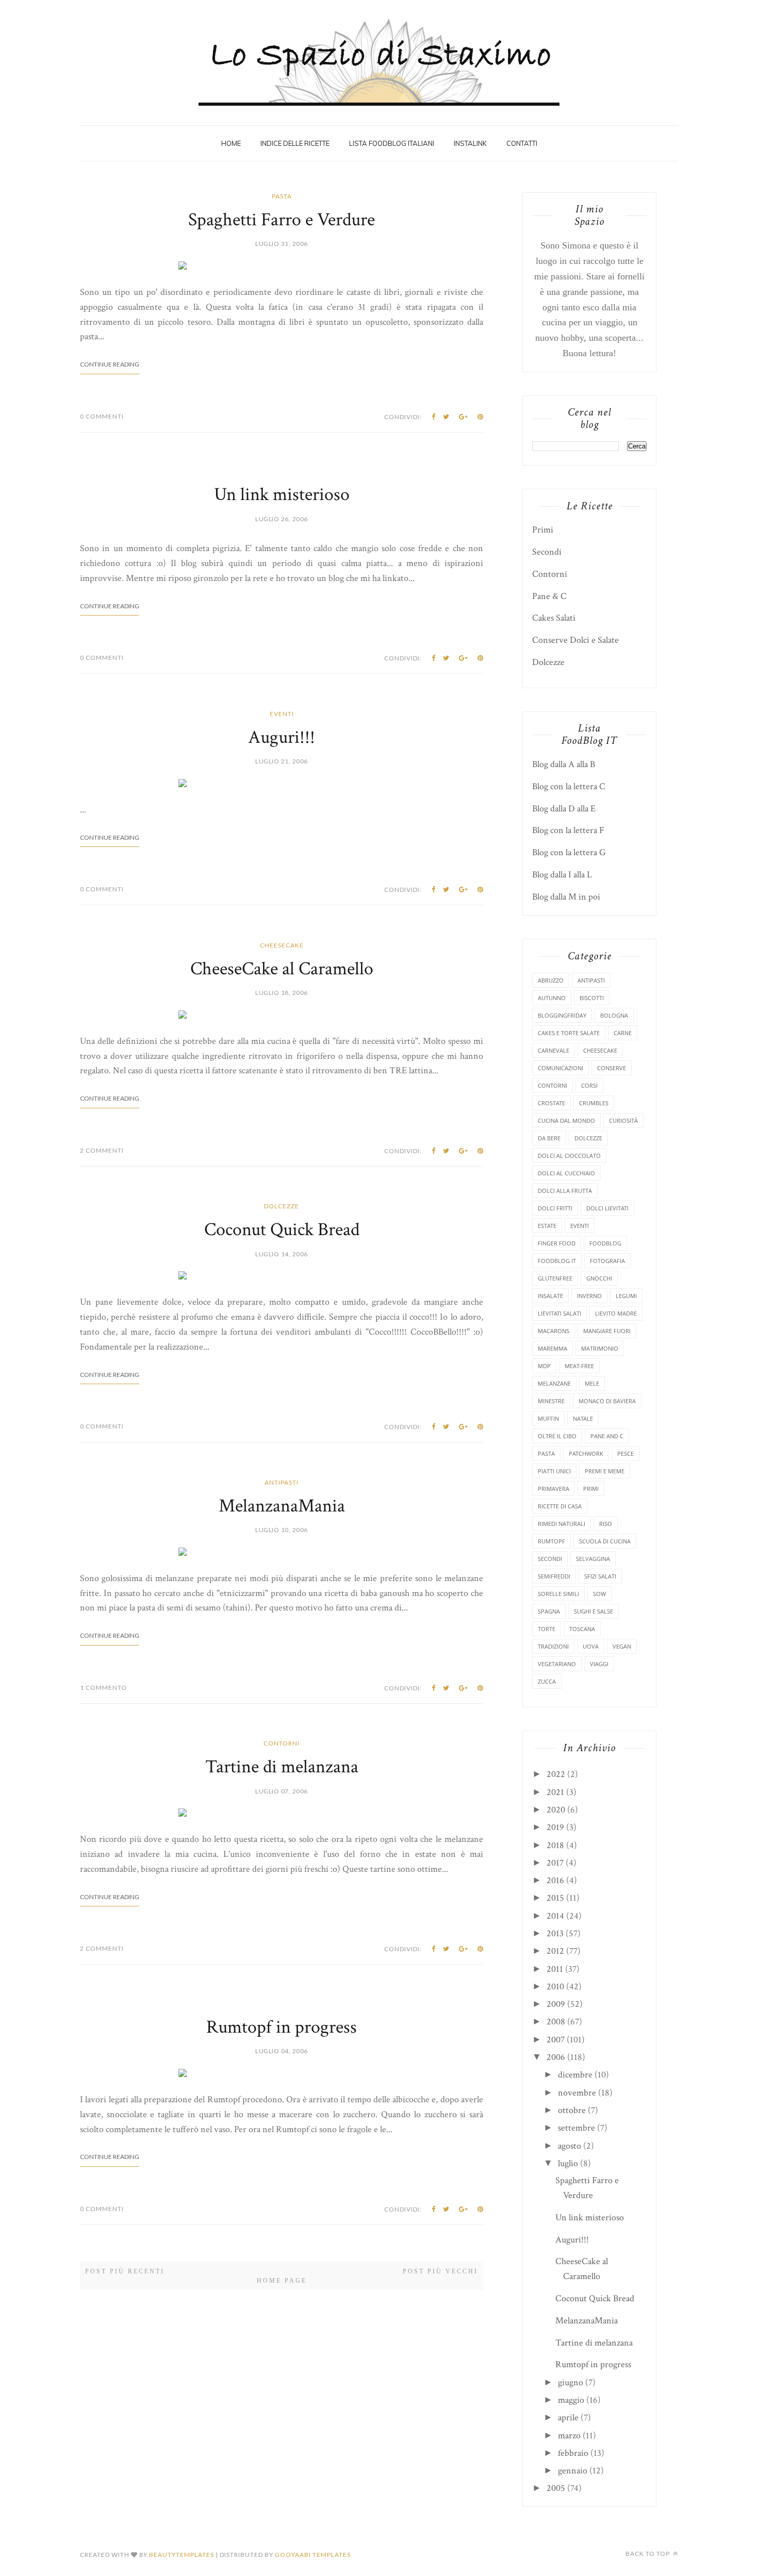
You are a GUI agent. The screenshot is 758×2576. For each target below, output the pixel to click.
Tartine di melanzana (282, 1767)
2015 (555, 1898)
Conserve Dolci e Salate (575, 640)
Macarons (554, 1331)
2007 (556, 2040)
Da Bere (549, 1138)
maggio (571, 2400)
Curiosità (623, 1120)
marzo (569, 2436)
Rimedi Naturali (562, 1524)
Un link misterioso (282, 495)
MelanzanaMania (282, 1506)
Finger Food (557, 1243)
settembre (576, 2128)
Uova (591, 1646)
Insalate (550, 1296)
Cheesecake (282, 945)
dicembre (575, 2075)
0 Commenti (102, 416)
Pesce (625, 1453)
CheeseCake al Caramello (282, 969)
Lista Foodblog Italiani (392, 143)
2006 (556, 2057)
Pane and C (607, 1436)
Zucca (547, 1681)
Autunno (552, 998)
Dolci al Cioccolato (569, 1156)
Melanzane (554, 1383)
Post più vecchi (440, 2271)
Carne (623, 1033)
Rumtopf (551, 1541)
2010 (555, 1987)
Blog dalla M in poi (566, 897)
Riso (606, 1524)
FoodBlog (605, 1243)
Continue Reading (110, 364)
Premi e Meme (605, 1471)
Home (231, 143)
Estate (547, 1226)
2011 (555, 1969)
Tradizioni (553, 1646)
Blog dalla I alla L (562, 875)
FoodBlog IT (557, 1261)
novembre (577, 2093)
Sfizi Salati (600, 1576)
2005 (556, 2488)
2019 (555, 1827)
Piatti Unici (554, 1471)
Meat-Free (579, 1366)
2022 (556, 1774)
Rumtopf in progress (282, 2027)
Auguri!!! (282, 737)
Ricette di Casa (560, 1506)
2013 (555, 1933)
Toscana (582, 1629)
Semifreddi (554, 1576)
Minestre (551, 1401)
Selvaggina (593, 1559)
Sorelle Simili (558, 1594)
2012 (555, 1951)
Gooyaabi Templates (313, 2555)
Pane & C (549, 596)
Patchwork (586, 1453)
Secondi (547, 552)
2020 (556, 1810)
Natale (583, 1418)
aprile (568, 2417)
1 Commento (103, 1688)
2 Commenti (102, 1150)
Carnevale (554, 1050)
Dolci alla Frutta (565, 1191)
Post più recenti (125, 2271)
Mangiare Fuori (607, 1331)
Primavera (554, 1489)
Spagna (549, 1611)
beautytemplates (182, 2555)
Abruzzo (551, 980)
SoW (599, 1594)
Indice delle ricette (295, 143)
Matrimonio (600, 1348)
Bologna (614, 1015)
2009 (556, 2004)
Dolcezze (282, 1206)
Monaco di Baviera (607, 1401)
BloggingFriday (562, 1015)
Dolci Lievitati (607, 1208)
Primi (543, 530)
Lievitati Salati (559, 1313)
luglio (568, 2163)
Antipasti (282, 1482)
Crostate (551, 1103)
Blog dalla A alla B (564, 764)
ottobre (572, 2110)
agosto (570, 2146)
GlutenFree (555, 1278)
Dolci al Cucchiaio (566, 1173)
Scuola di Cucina (605, 1541)
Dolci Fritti (555, 1208)
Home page (282, 2281)
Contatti (522, 143)
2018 (555, 1845)
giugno (571, 2382)
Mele (592, 1383)
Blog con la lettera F (568, 830)
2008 (556, 2022)
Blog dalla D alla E (564, 809)
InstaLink (470, 143)
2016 (555, 1880)
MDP (544, 1366)
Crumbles (594, 1103)
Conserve (612, 1068)
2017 (555, 1863)
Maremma (553, 1348)
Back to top (648, 2554)
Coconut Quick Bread (282, 1230)
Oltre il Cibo (557, 1436)
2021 (555, 1792)
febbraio (573, 2453)
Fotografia (607, 1261)
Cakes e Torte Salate (569, 1033)
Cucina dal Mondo (566, 1120)
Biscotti (592, 998)
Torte (547, 1629)
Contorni (282, 1743)
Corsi (589, 1085)
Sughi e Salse (594, 1611)
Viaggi (599, 1664)
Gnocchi (599, 1278)
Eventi (282, 714)
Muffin (548, 1418)
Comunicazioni (561, 1068)
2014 (555, 1916)
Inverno (589, 1296)
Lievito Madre (616, 1313)
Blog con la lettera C (569, 786)
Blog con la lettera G (569, 852)
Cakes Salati (554, 618)
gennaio (573, 2471)
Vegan (622, 1646)
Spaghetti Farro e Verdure (282, 220)
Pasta (282, 196)
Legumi (626, 1296)
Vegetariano (557, 1664)
